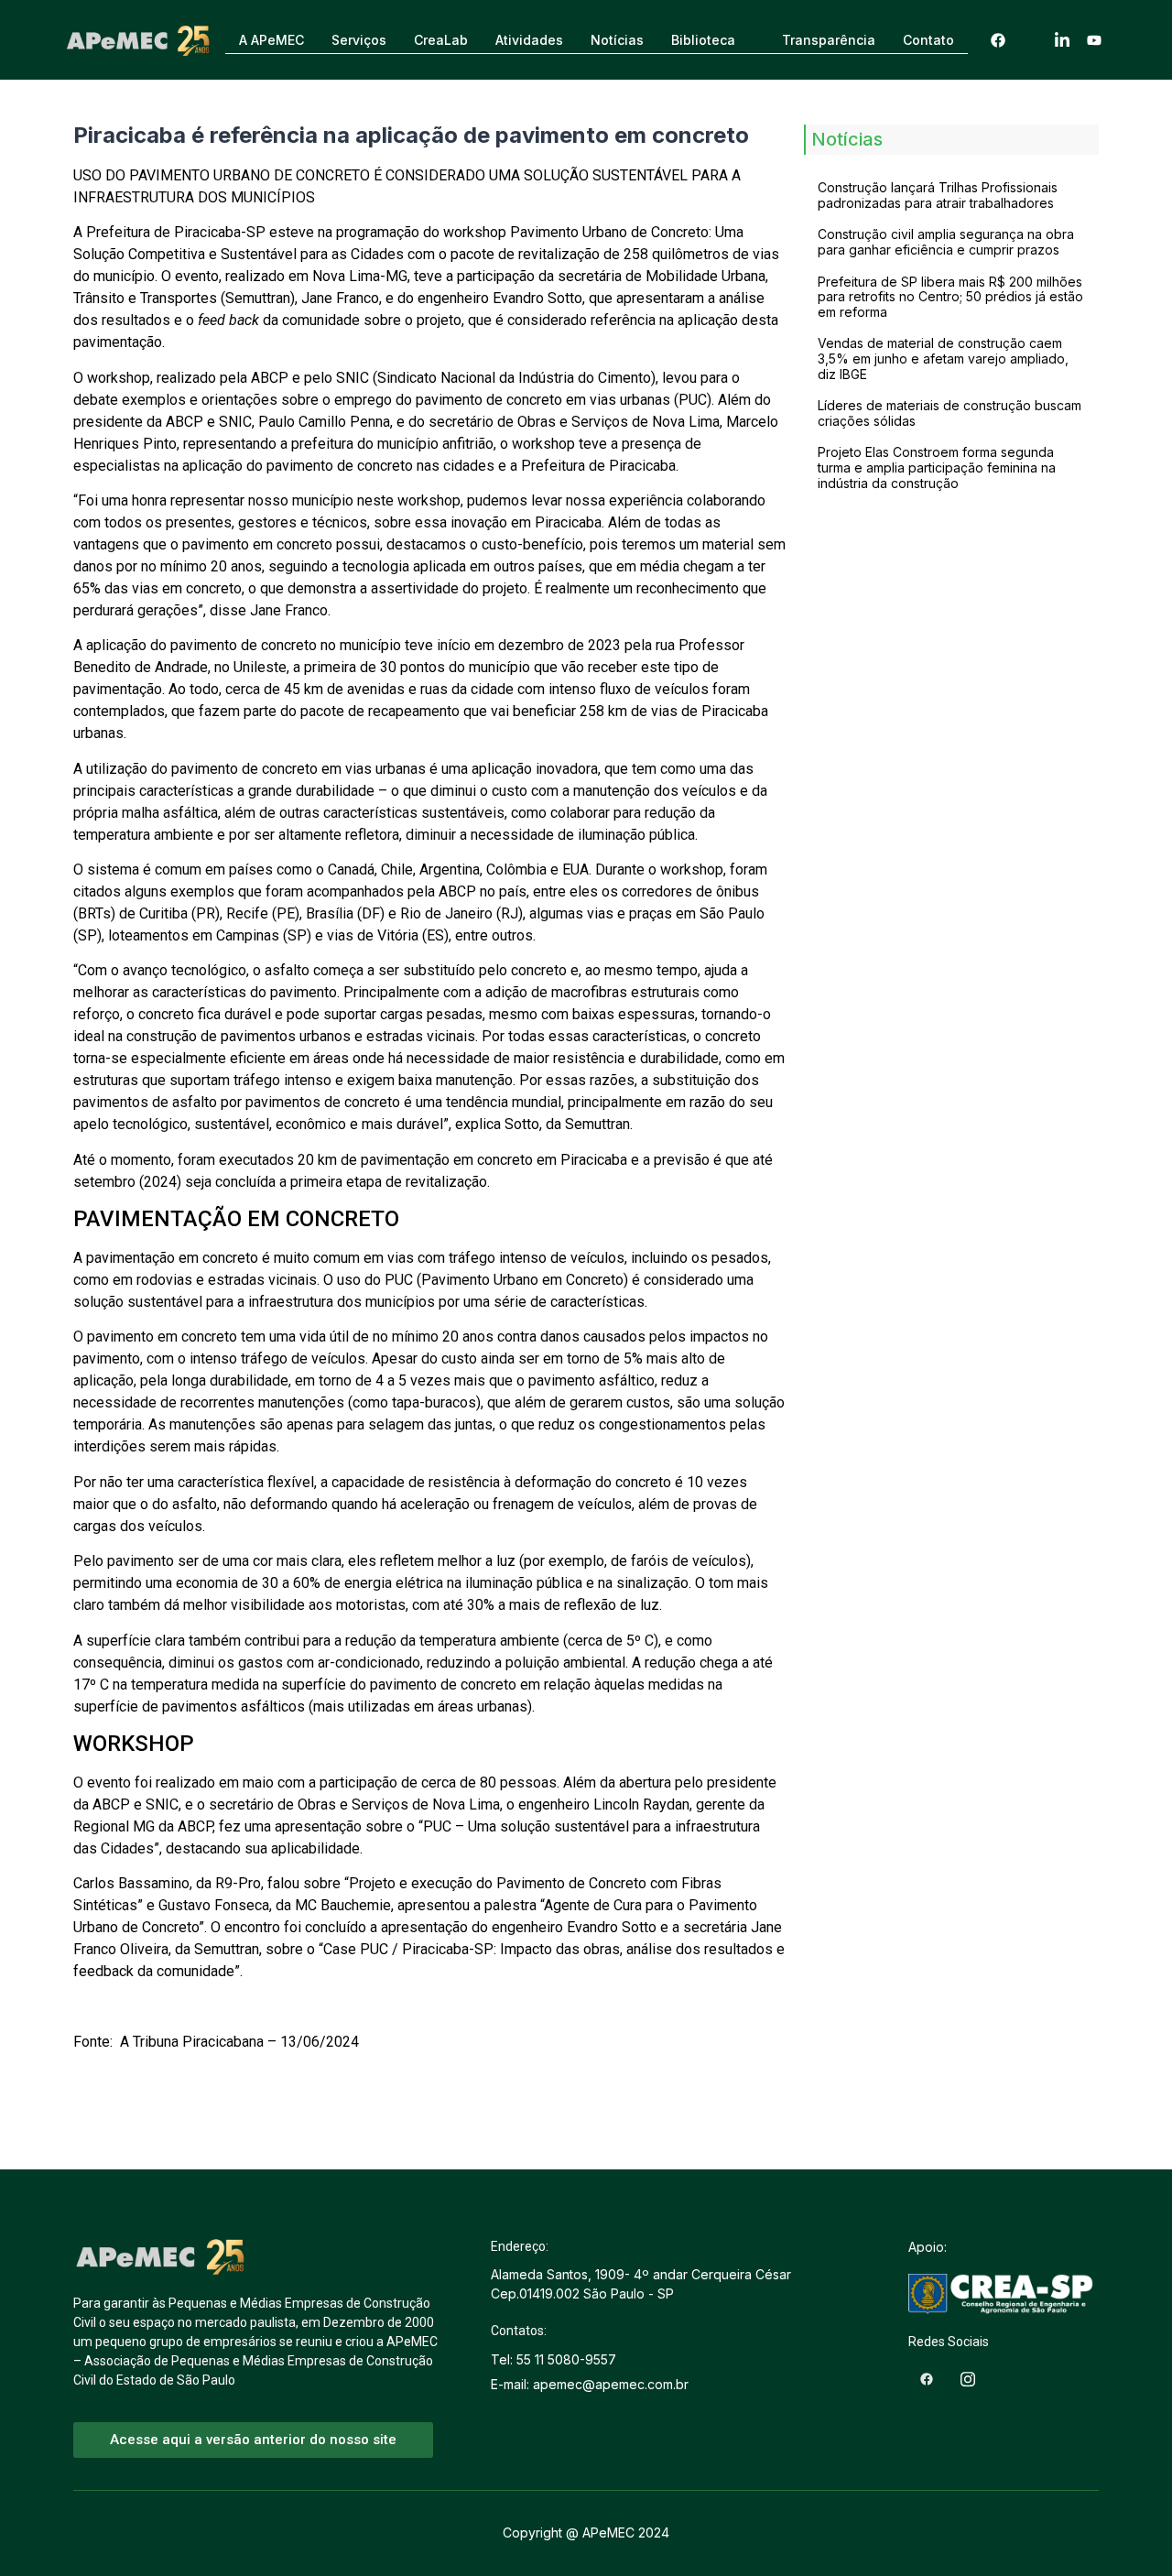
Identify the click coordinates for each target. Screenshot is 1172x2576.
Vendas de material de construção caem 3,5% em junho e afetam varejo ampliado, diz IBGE (943, 359)
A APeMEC (271, 40)
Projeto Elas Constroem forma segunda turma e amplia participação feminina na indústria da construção (937, 467)
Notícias (617, 40)
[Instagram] (1030, 40)
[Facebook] (998, 40)
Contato (928, 40)
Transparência (829, 40)
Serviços (359, 40)
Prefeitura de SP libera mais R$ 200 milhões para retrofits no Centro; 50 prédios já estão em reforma (950, 297)
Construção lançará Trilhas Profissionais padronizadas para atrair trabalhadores (938, 195)
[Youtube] (1094, 40)
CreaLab (441, 40)
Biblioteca (703, 40)
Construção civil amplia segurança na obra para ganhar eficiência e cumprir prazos (946, 242)
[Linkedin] (1062, 40)
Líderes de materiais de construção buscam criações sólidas (950, 413)
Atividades (529, 40)
